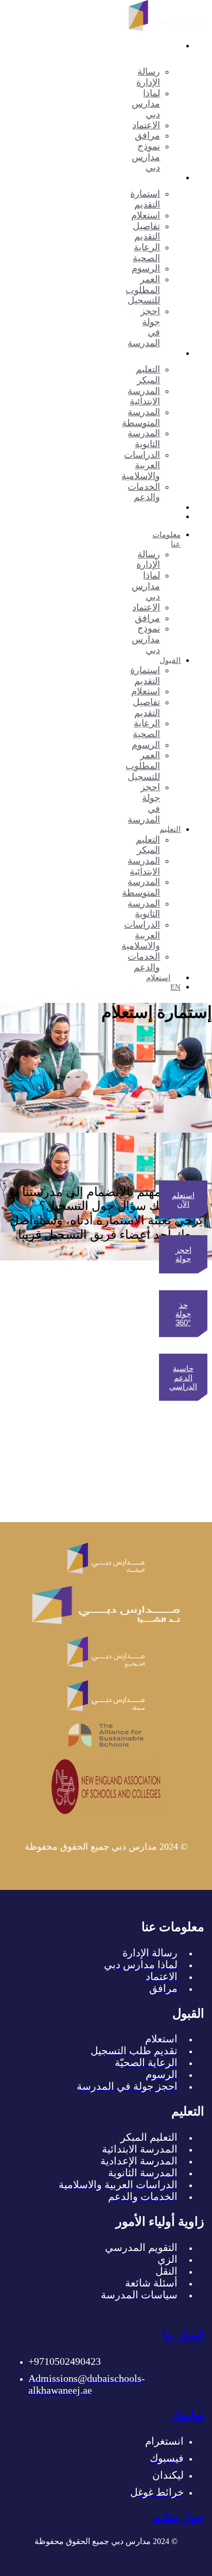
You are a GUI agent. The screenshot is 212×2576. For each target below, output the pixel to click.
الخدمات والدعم (144, 492)
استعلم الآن (183, 1199)
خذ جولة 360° (183, 1313)
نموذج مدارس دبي (146, 157)
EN (175, 517)
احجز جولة (183, 1254)
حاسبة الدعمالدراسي (183, 1377)
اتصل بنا (184, 2336)
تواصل (188, 2415)
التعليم (170, 353)
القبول (170, 178)
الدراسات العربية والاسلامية (141, 465)
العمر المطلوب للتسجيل (143, 290)
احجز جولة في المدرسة (144, 327)
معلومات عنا (166, 539)
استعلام (158, 507)
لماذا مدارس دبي (146, 104)
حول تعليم (179, 2517)
